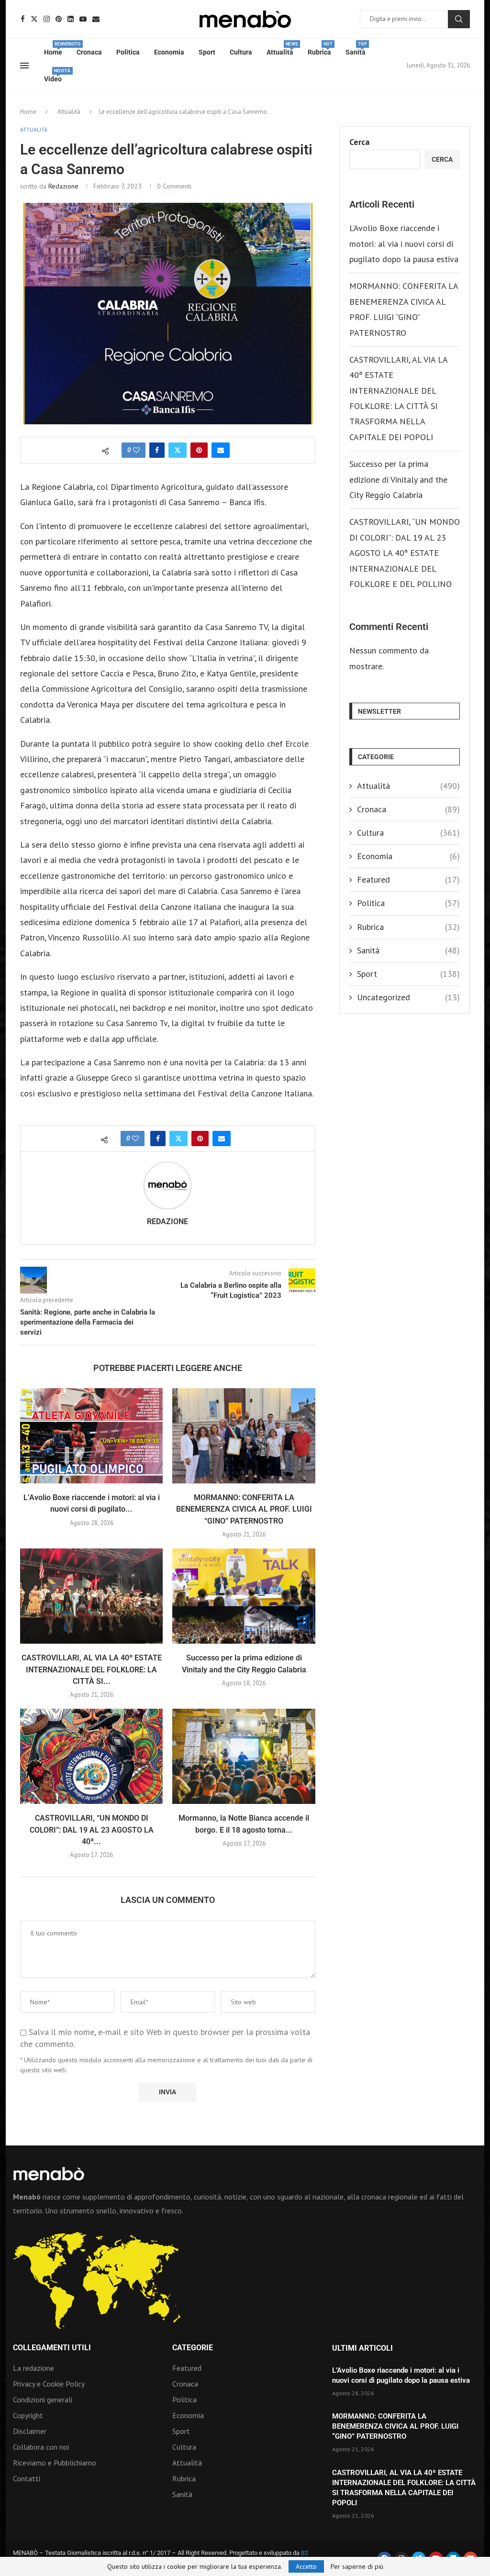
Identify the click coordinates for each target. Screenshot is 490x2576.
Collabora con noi (41, 2447)
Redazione (63, 186)
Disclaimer (30, 2431)
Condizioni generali (43, 2399)
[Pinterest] (59, 19)
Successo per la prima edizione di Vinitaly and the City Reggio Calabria (398, 479)
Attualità (280, 49)
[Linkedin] (71, 19)
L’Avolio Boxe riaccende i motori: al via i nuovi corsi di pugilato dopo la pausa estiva (404, 243)
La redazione (33, 2368)
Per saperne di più (357, 2566)
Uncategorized (408, 997)
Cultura (241, 52)
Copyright (28, 2415)
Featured (408, 879)
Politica (128, 52)
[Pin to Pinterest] (199, 450)
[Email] (96, 19)
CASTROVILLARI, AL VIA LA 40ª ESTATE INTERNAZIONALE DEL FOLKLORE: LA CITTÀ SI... (92, 1669)
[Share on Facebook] (157, 450)
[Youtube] (83, 19)
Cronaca (89, 52)
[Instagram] (47, 19)
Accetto (306, 2566)
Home (53, 49)
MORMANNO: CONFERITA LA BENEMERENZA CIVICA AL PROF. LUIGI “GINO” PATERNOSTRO (244, 1509)
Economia (169, 52)
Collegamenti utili (52, 2348)
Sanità (356, 49)
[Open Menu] (24, 66)
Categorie (193, 2348)
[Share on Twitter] (178, 450)
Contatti (27, 2478)
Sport (207, 52)
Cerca (459, 19)
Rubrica (319, 49)
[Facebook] (23, 19)
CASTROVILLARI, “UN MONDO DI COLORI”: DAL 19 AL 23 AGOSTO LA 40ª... (92, 1830)
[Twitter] (34, 19)
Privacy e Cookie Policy (49, 2384)
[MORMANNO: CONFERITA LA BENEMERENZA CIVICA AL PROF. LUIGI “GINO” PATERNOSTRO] (244, 1436)
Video (53, 76)
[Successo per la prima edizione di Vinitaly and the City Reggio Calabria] (244, 1596)
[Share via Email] (221, 450)
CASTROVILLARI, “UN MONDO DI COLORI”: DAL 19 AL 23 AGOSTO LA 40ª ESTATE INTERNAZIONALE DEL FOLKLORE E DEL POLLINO (405, 553)
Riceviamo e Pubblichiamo (55, 2463)
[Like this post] (136, 450)
